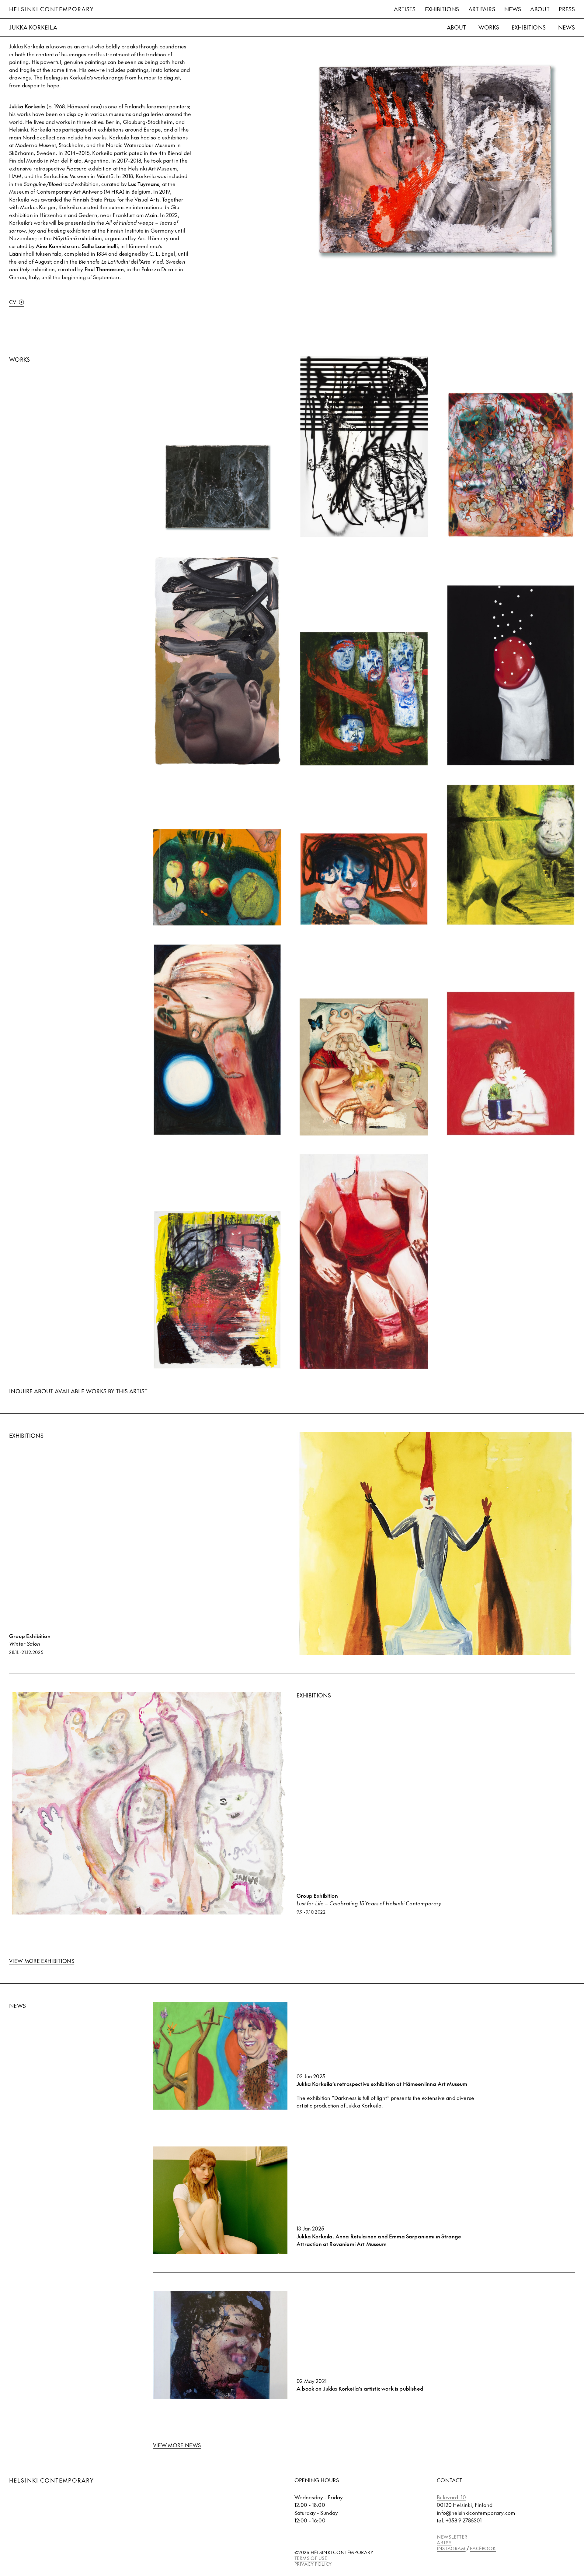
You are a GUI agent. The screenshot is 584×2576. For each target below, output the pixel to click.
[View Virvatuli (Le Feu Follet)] (364, 699)
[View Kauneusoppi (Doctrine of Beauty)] (217, 877)
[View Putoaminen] (364, 1261)
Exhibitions (442, 9)
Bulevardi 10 (451, 2497)
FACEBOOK (483, 2548)
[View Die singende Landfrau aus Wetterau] (364, 879)
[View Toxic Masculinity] (511, 676)
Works (489, 27)
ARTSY (444, 2542)
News (513, 9)
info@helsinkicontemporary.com (476, 2513)
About (540, 9)
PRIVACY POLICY (313, 2564)
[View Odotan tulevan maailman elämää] (511, 1063)
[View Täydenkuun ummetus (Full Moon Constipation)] (217, 1040)
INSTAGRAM (451, 2548)
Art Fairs (482, 9)
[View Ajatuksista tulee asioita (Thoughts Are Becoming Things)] (217, 661)
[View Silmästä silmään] (217, 1289)
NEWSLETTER (452, 2537)
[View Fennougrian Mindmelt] (364, 1067)
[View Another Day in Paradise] (511, 465)
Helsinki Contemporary (52, 9)
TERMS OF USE (311, 2558)
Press (567, 9)
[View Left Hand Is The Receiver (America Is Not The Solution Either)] (364, 447)
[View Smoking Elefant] (511, 855)
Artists (405, 9)
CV (13, 302)
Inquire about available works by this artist (78, 1391)
